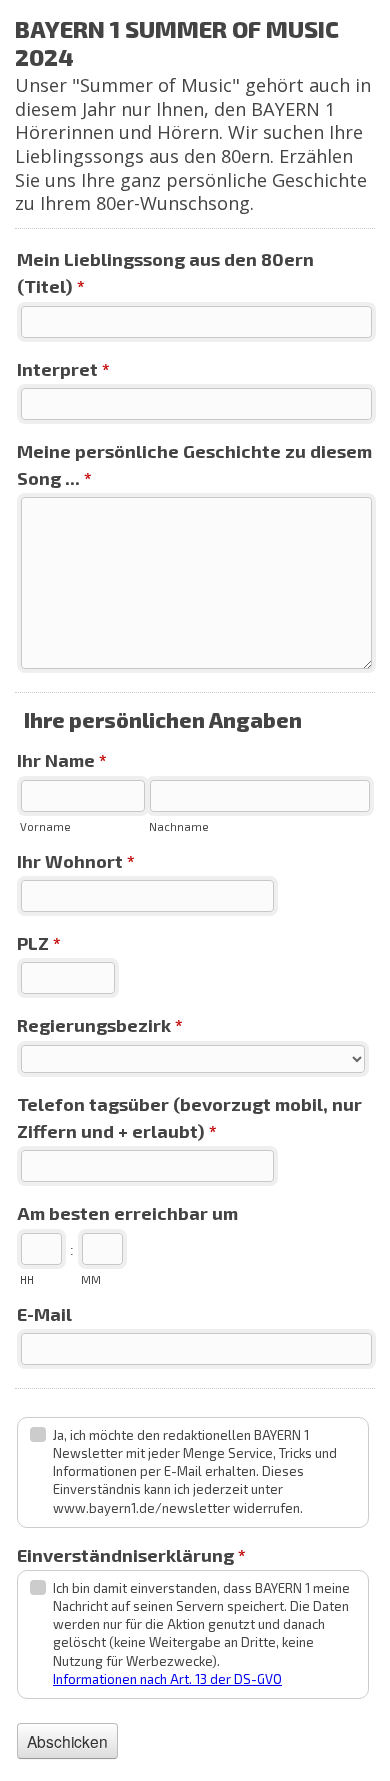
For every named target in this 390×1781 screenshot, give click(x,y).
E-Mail (44, 1314)
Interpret (63, 369)
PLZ (39, 943)
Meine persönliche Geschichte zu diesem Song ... (194, 464)
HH (27, 1279)
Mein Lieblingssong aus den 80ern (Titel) (165, 272)
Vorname (45, 826)
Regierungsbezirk (100, 1025)
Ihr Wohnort (76, 861)
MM (91, 1279)
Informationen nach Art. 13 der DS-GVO (167, 1679)
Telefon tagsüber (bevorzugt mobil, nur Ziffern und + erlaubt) (189, 1117)
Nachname (179, 826)
